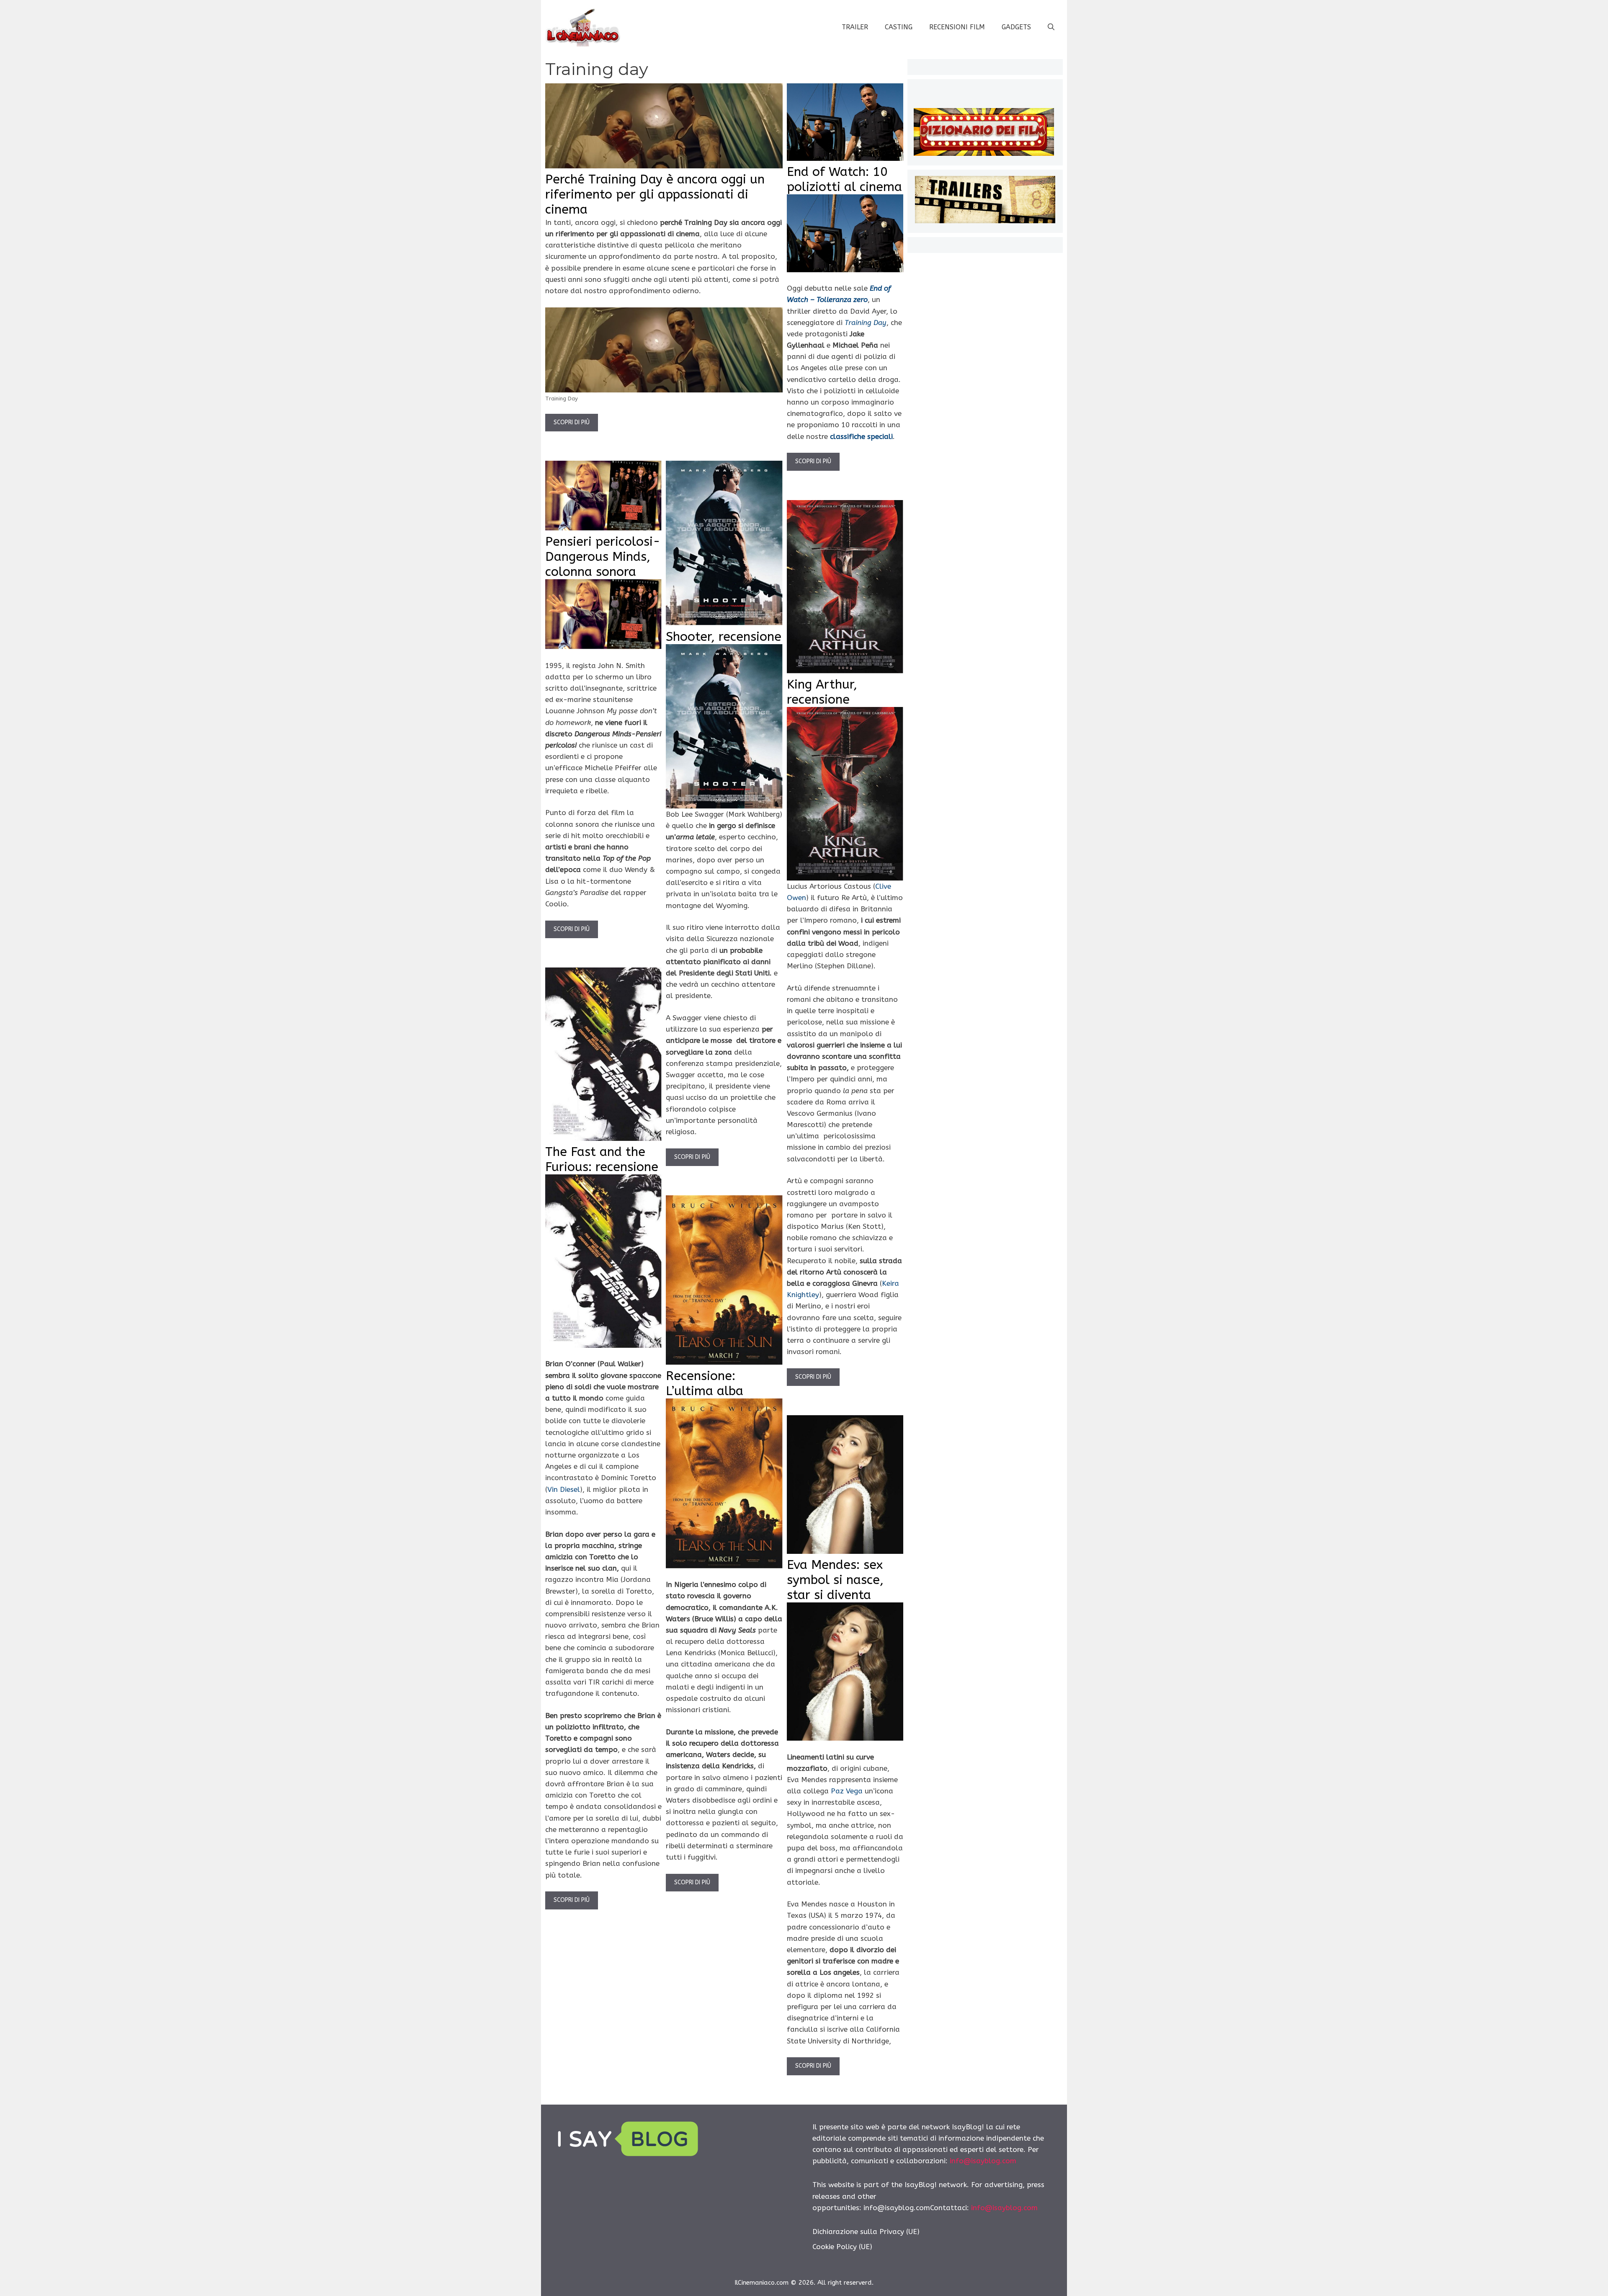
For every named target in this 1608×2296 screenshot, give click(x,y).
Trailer (855, 27)
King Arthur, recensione (822, 692)
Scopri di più (572, 422)
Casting (899, 27)
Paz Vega (847, 1791)
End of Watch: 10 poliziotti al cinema (844, 179)
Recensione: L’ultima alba (705, 1383)
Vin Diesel (564, 1489)
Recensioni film (957, 27)
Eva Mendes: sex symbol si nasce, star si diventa (835, 1580)
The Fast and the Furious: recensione (602, 1159)
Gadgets (1016, 27)
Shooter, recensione (724, 637)
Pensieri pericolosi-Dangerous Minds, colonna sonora (603, 557)
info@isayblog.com (983, 2161)
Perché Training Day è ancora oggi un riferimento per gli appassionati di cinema (655, 194)
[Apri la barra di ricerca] (1051, 27)
